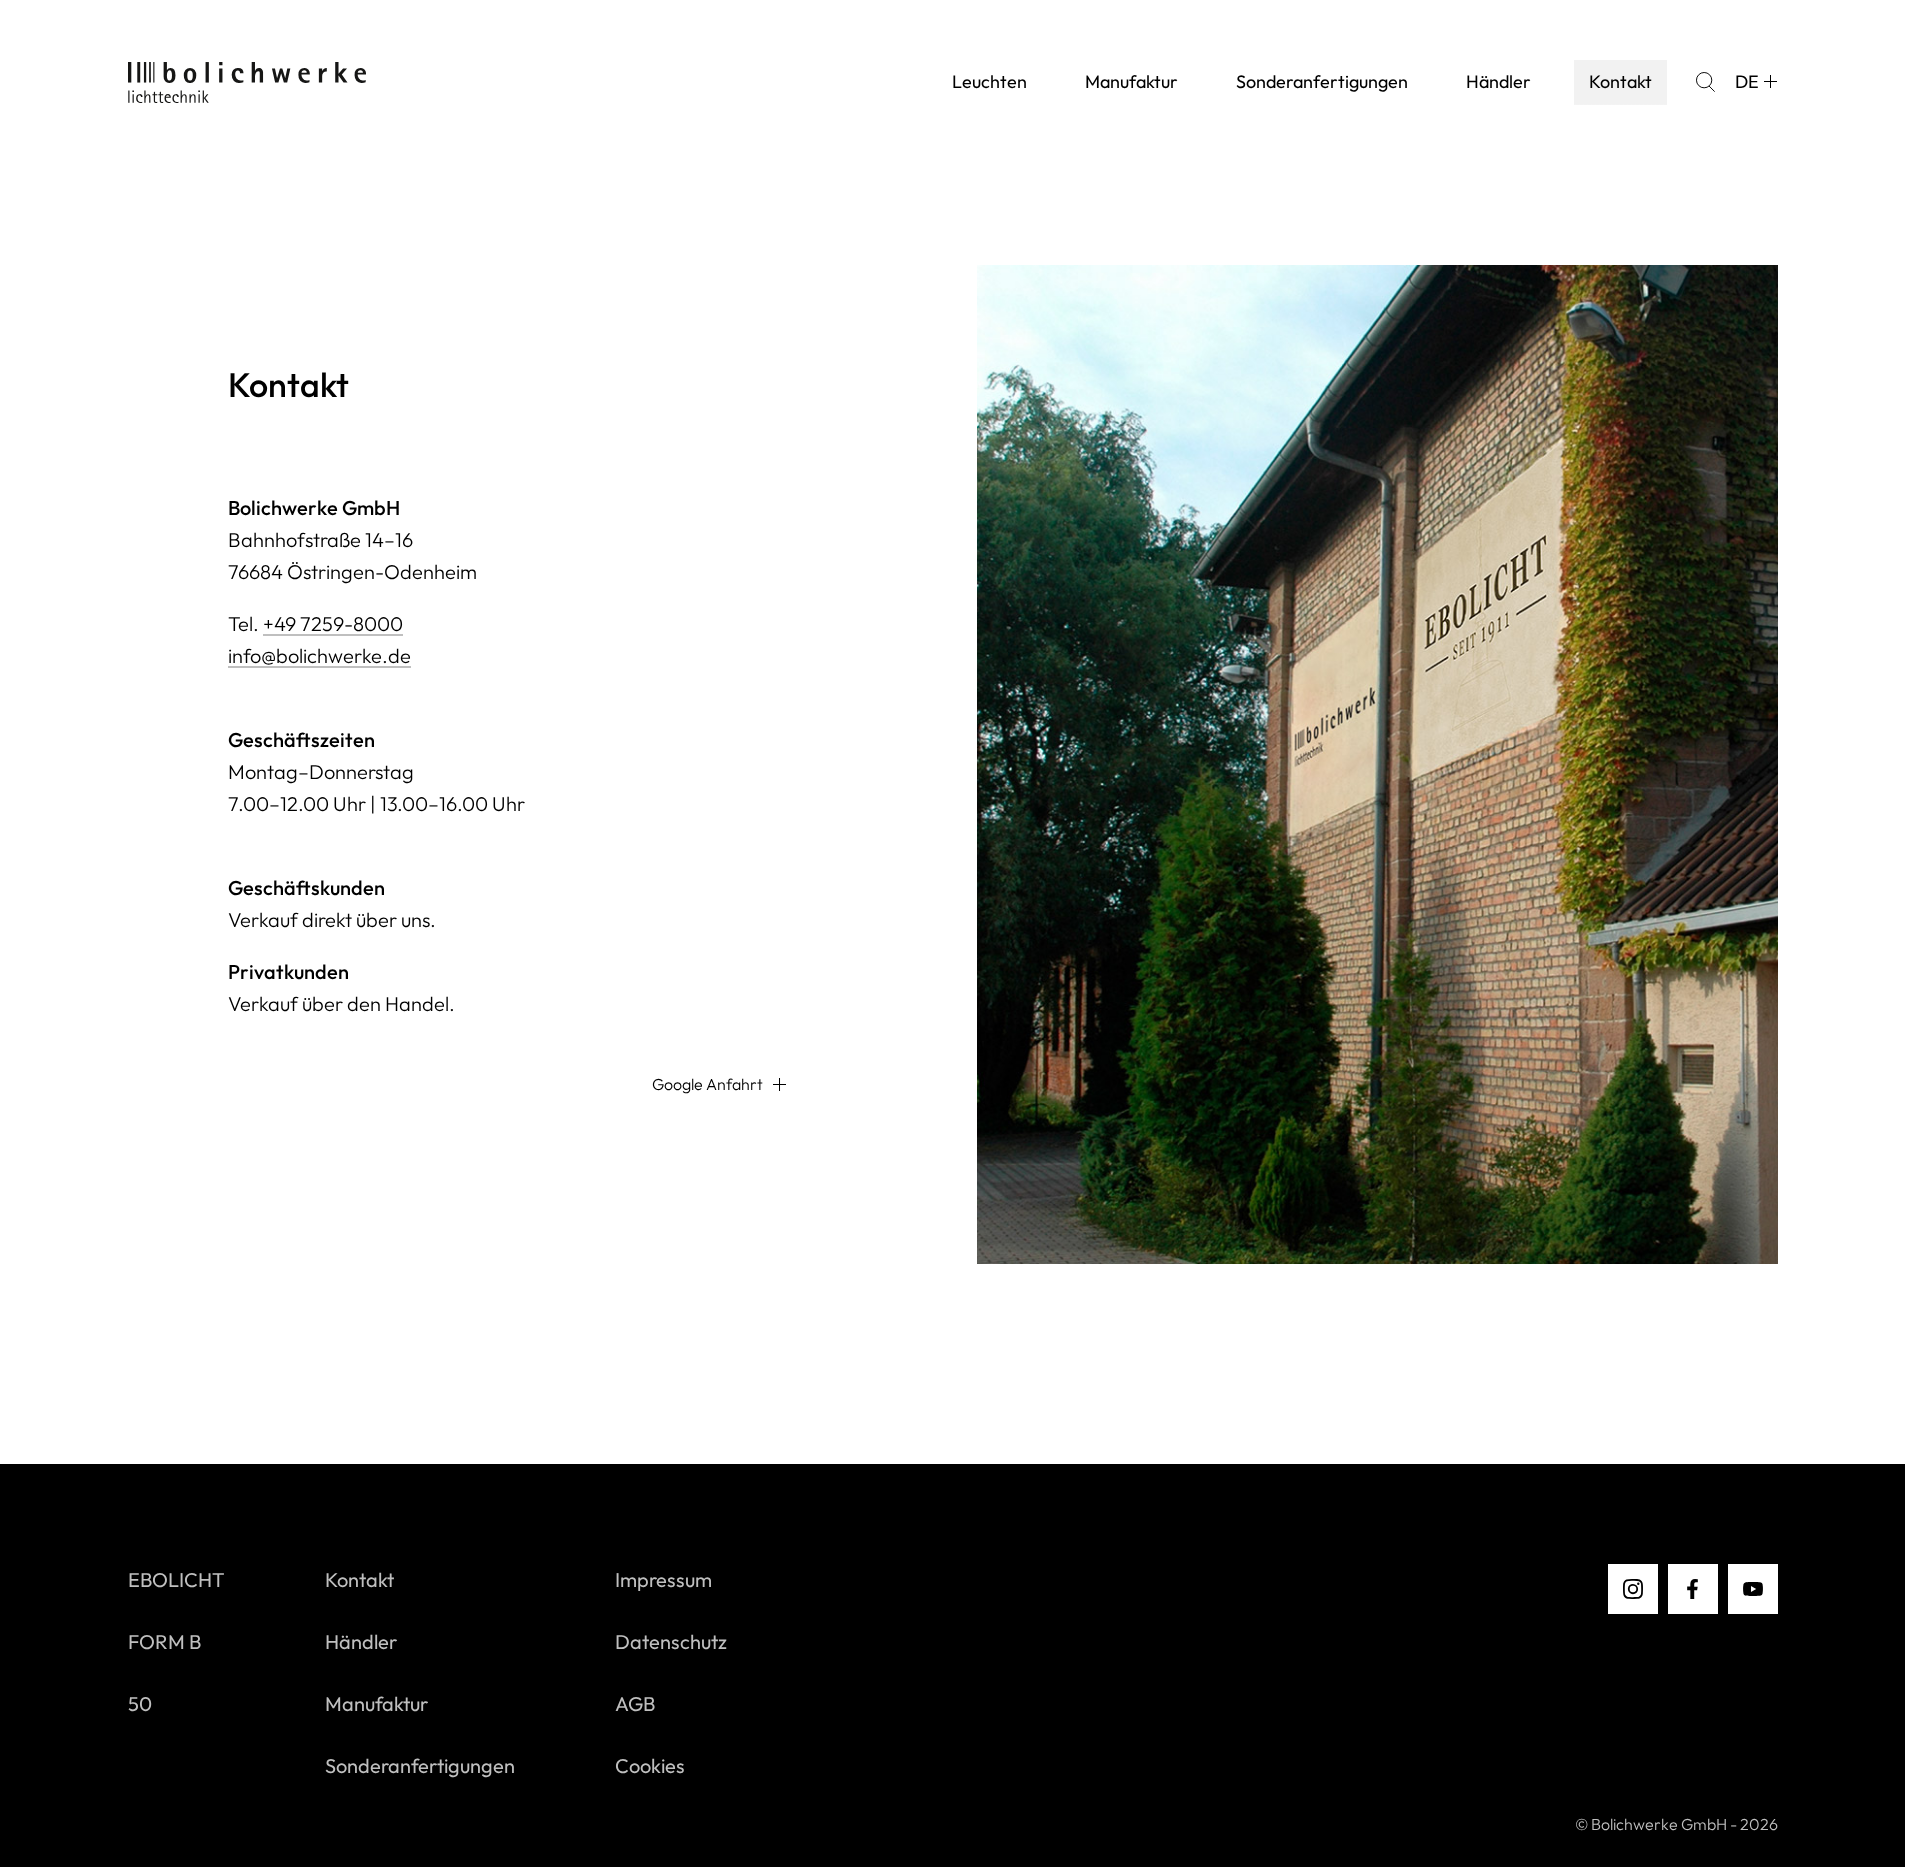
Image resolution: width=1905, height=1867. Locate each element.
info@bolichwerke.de (319, 655)
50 (140, 1703)
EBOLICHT (176, 1579)
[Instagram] (1633, 1589)
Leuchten (989, 81)
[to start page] (247, 82)
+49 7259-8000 (333, 623)
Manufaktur (1131, 81)
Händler (1498, 81)
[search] (1705, 82)
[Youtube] (1753, 1589)
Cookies (650, 1765)
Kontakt (1620, 81)
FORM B (164, 1641)
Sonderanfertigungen (1322, 81)
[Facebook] (1693, 1589)
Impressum (663, 1579)
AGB (635, 1703)
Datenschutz (671, 1641)
